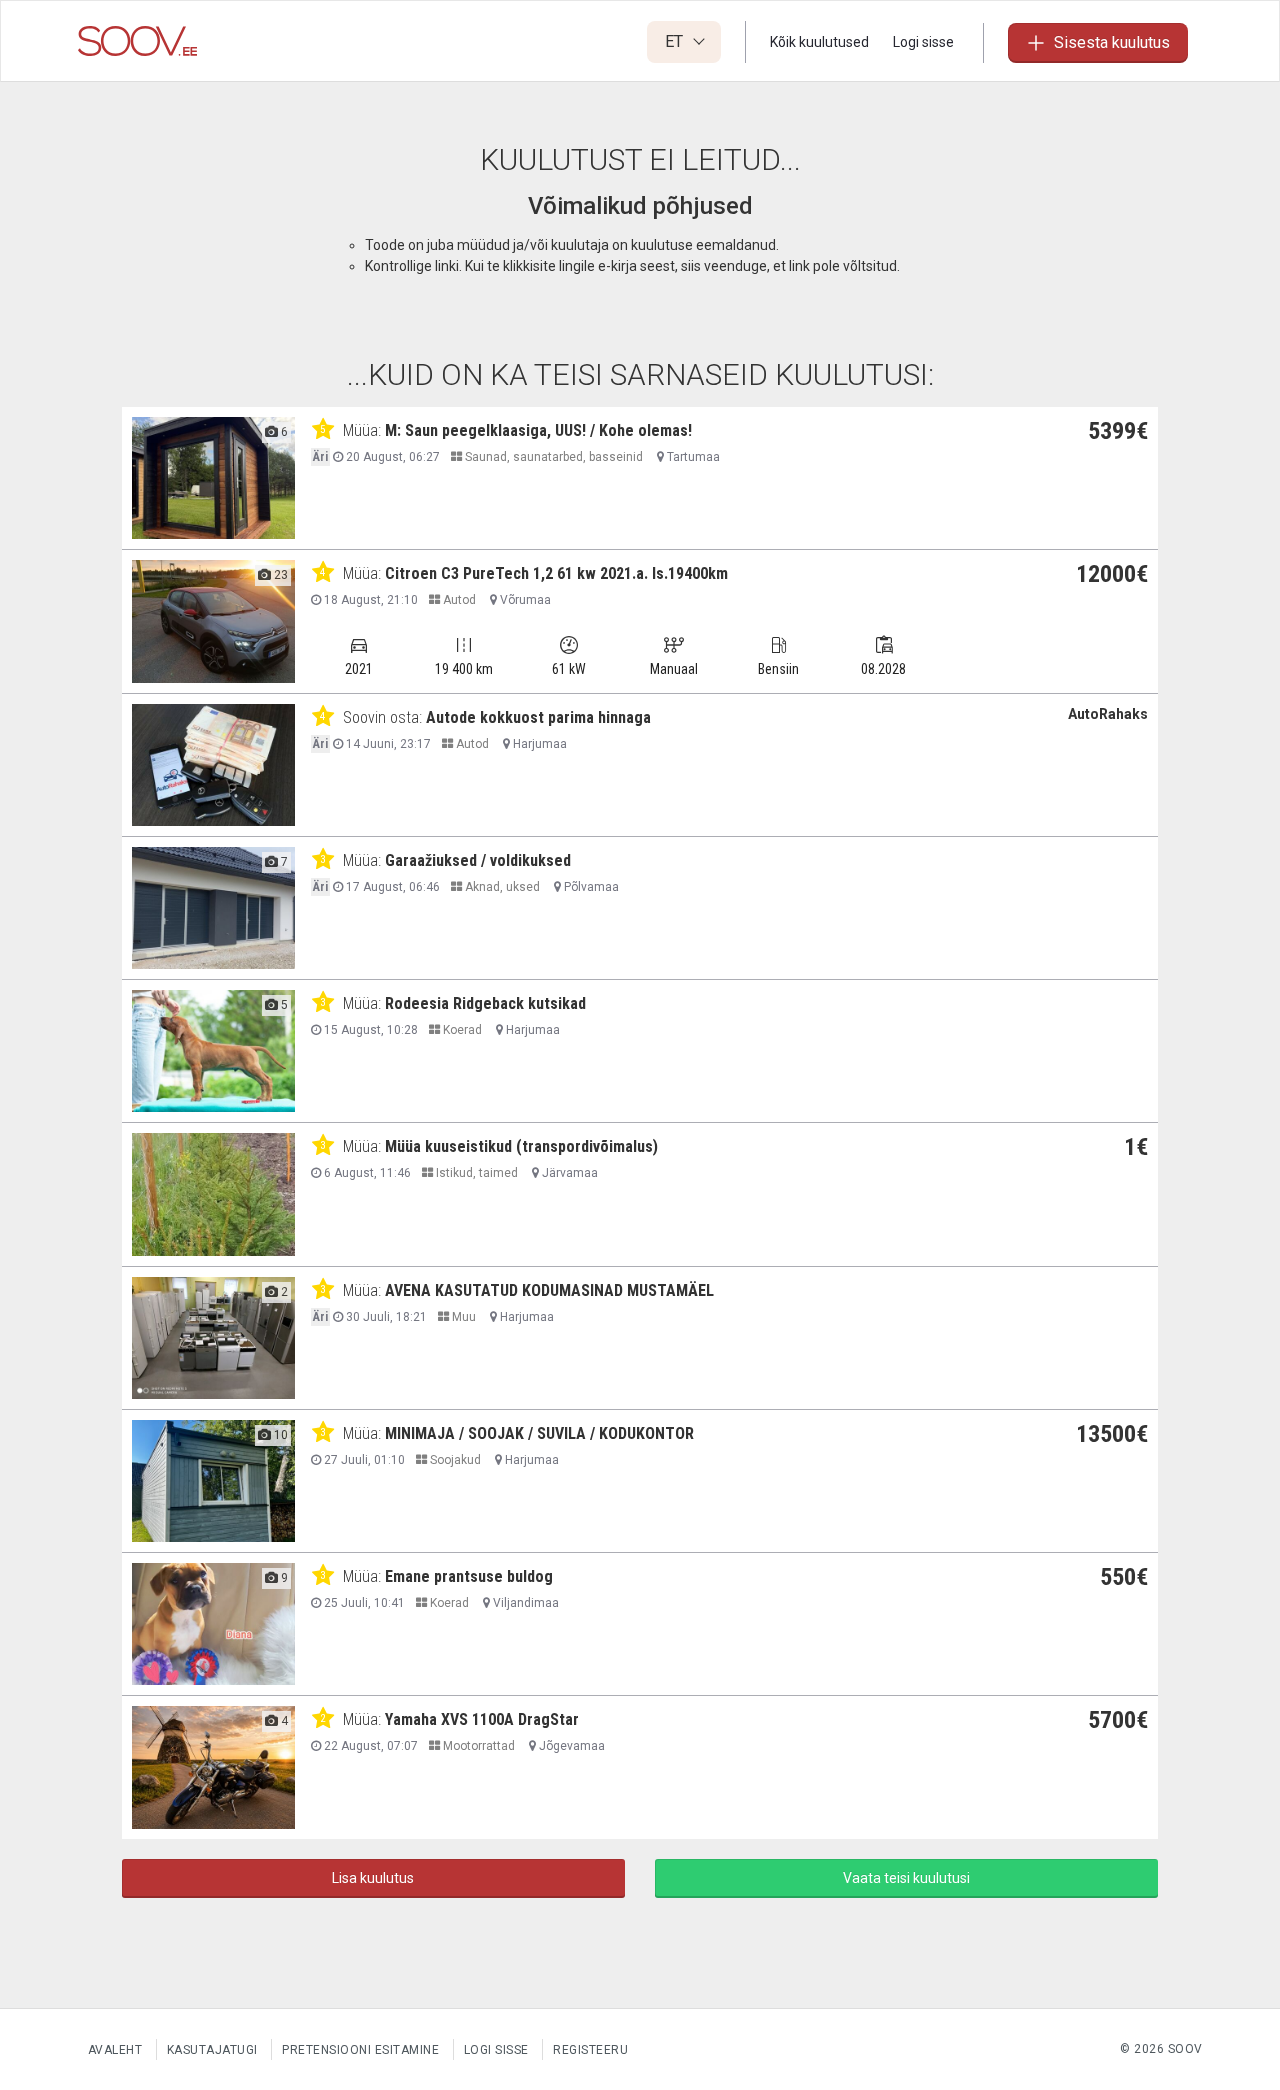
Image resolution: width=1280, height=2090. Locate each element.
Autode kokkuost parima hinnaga (538, 717)
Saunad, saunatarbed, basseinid (552, 457)
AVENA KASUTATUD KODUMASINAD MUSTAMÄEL (549, 1290)
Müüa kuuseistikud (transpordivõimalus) (521, 1146)
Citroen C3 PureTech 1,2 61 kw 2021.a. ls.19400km (556, 573)
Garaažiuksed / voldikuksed (478, 860)
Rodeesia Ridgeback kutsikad (485, 1003)
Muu (462, 1317)
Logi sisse (923, 42)
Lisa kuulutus (373, 1878)
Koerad (461, 1030)
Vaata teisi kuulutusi (906, 1878)
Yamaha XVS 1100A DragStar (482, 1719)
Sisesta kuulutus (1112, 42)
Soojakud (454, 1460)
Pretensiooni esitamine (360, 2050)
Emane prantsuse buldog (469, 1576)
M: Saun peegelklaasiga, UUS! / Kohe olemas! (538, 430)
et (676, 41)
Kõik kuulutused (819, 42)
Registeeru (590, 2050)
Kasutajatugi (212, 2050)
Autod (458, 600)
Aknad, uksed (501, 887)
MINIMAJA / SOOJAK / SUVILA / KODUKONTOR (539, 1433)
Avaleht (115, 2050)
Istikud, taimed (475, 1173)
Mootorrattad (477, 1746)
